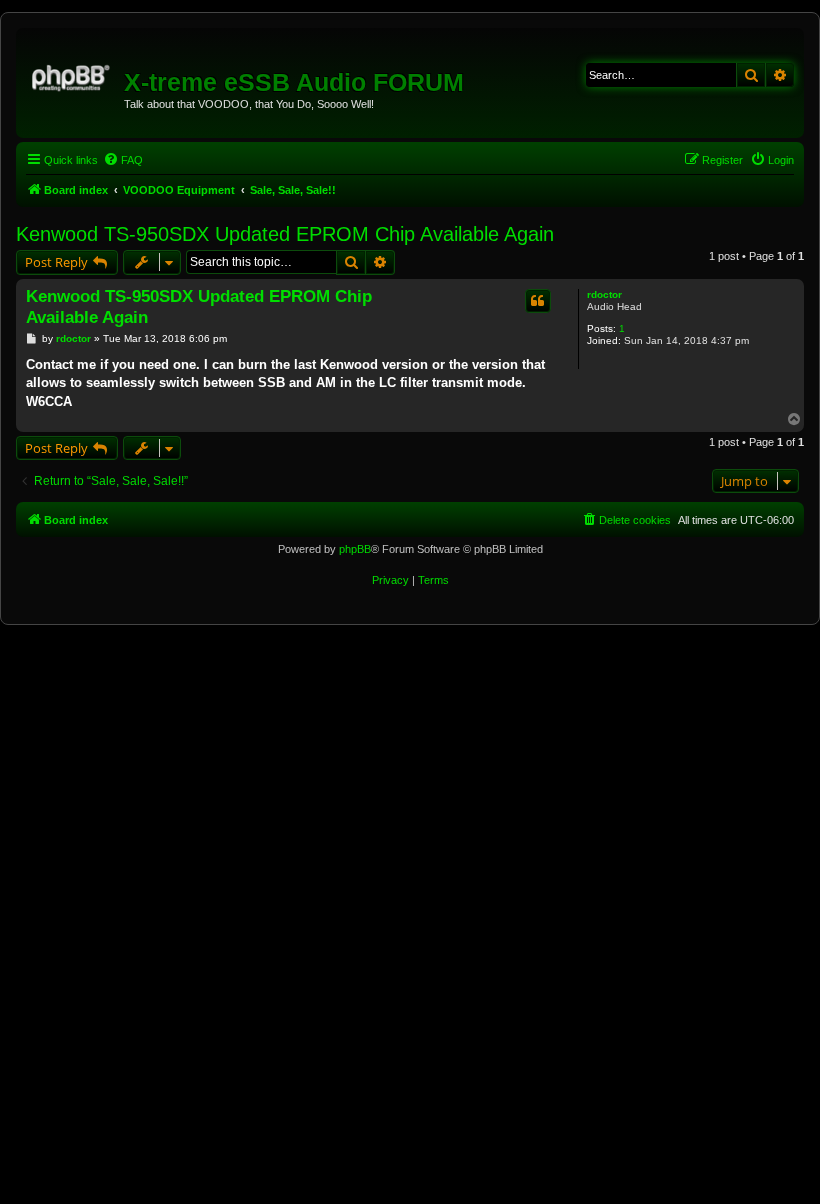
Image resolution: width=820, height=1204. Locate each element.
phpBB (355, 549)
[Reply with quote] (538, 301)
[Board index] (72, 75)
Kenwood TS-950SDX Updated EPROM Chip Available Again (285, 234)
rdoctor (604, 294)
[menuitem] (123, 160)
